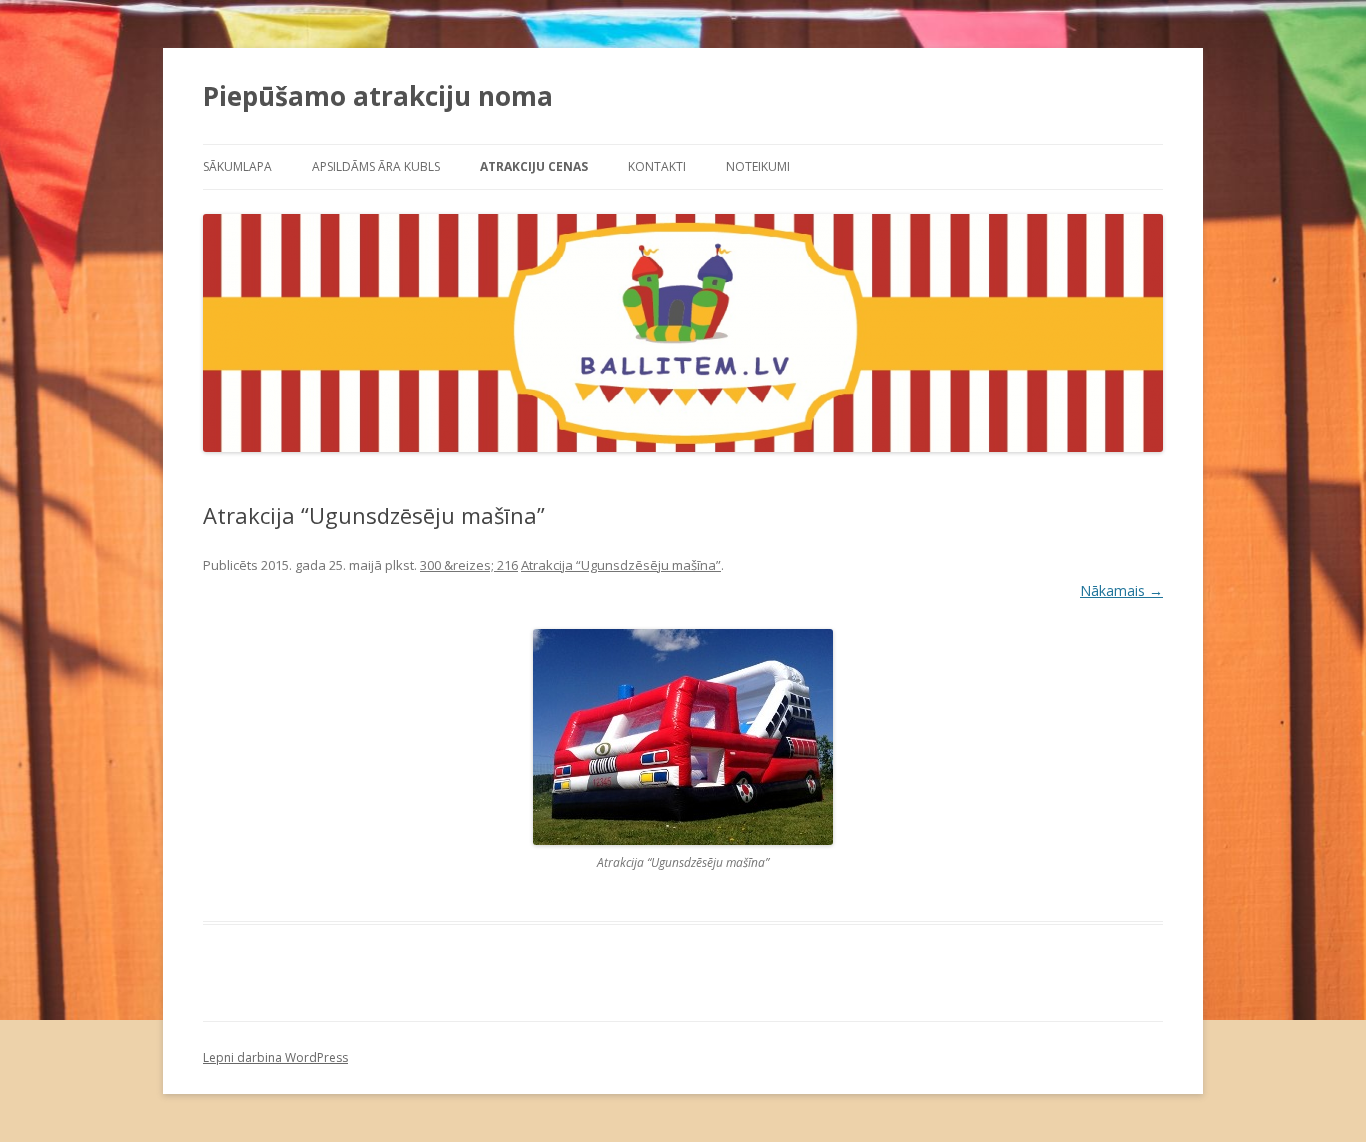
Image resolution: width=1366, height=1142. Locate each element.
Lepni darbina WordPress (275, 1057)
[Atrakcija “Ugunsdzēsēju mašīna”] (683, 737)
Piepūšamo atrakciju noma (378, 96)
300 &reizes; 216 (469, 565)
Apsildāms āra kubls (376, 166)
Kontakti (657, 166)
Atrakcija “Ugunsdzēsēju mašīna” (621, 565)
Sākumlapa (237, 166)
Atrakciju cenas (534, 166)
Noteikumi (758, 166)
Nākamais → (1121, 590)
